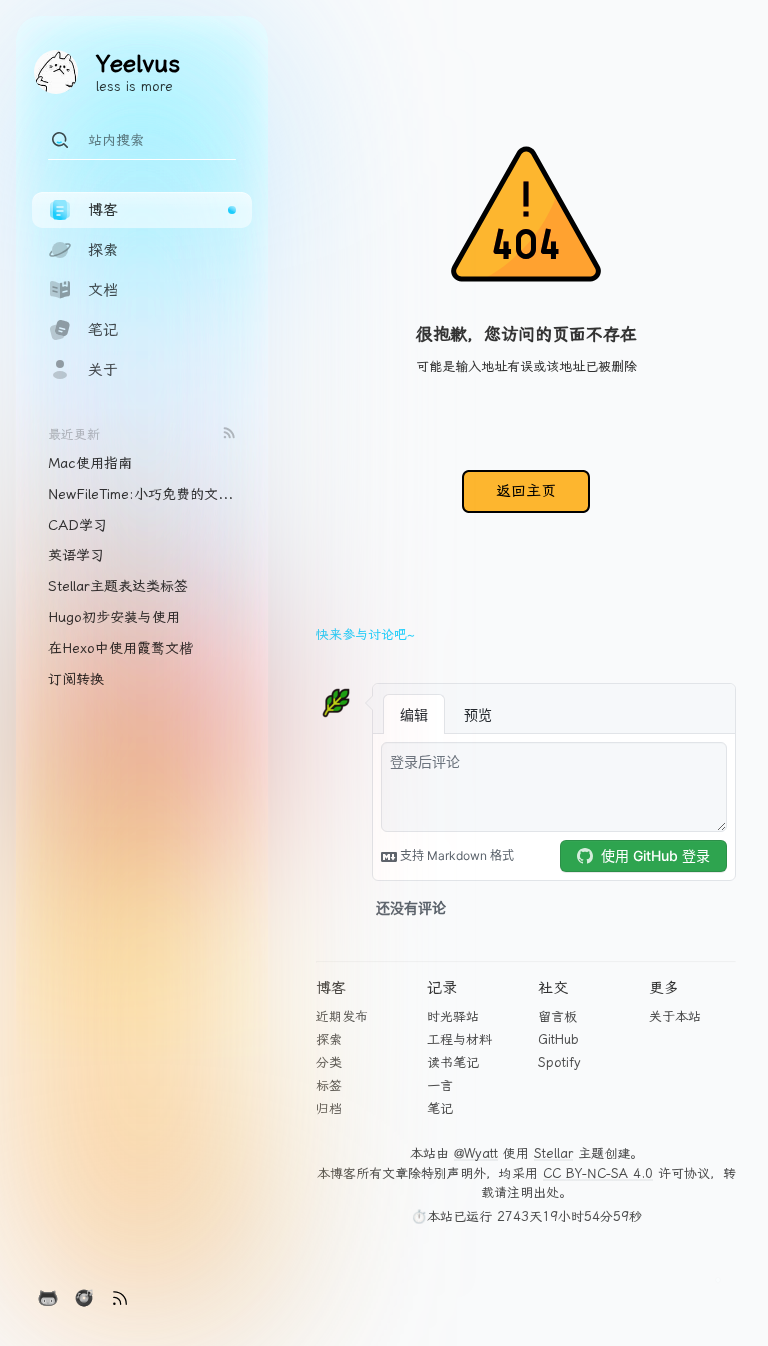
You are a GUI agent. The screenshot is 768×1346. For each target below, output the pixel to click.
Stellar (553, 1153)
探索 (329, 1039)
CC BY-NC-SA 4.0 (598, 1173)
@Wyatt (476, 1153)
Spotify (559, 1062)
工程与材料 (459, 1039)
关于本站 (675, 1016)
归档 (329, 1108)
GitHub (558, 1039)
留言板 (557, 1016)
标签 (329, 1085)
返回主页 (526, 491)
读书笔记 (453, 1062)
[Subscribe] (229, 432)
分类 (329, 1062)
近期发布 (342, 1016)
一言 (440, 1085)
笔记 (440, 1108)
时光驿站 (453, 1016)
